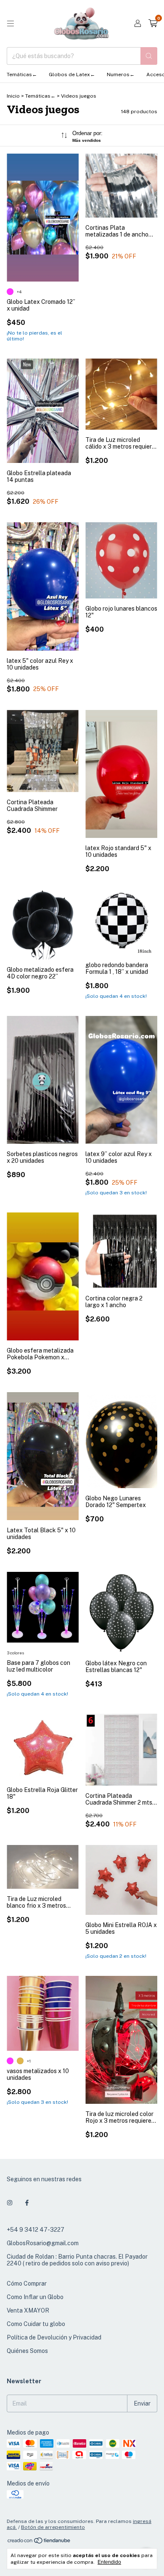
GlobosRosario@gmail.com (43, 2243)
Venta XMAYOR (28, 2310)
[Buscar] (149, 56)
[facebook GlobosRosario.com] (27, 2203)
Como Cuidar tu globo (36, 2324)
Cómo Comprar (27, 2284)
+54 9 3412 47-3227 (36, 2230)
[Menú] (11, 24)
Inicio (13, 96)
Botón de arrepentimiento (53, 2527)
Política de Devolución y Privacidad (54, 2337)
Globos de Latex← (72, 74)
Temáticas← (22, 74)
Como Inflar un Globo (35, 2297)
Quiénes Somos (27, 2351)
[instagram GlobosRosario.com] (10, 2203)
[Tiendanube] (39, 2542)
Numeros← (121, 74)
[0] (153, 24)
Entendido (109, 2562)
